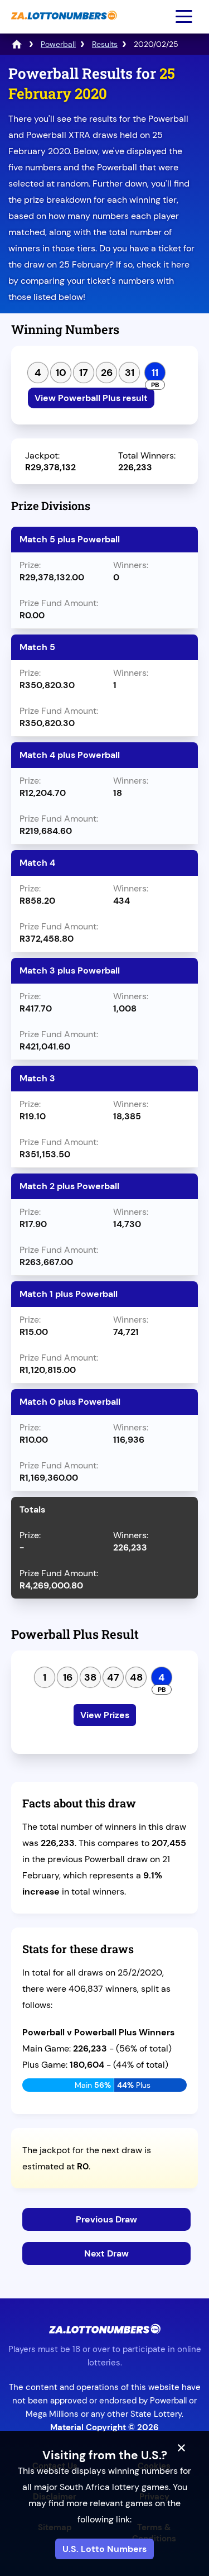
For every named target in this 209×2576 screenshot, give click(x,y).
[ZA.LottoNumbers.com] (63, 25)
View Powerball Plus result (91, 398)
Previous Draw (106, 2219)
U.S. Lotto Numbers (104, 2549)
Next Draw (106, 2253)
